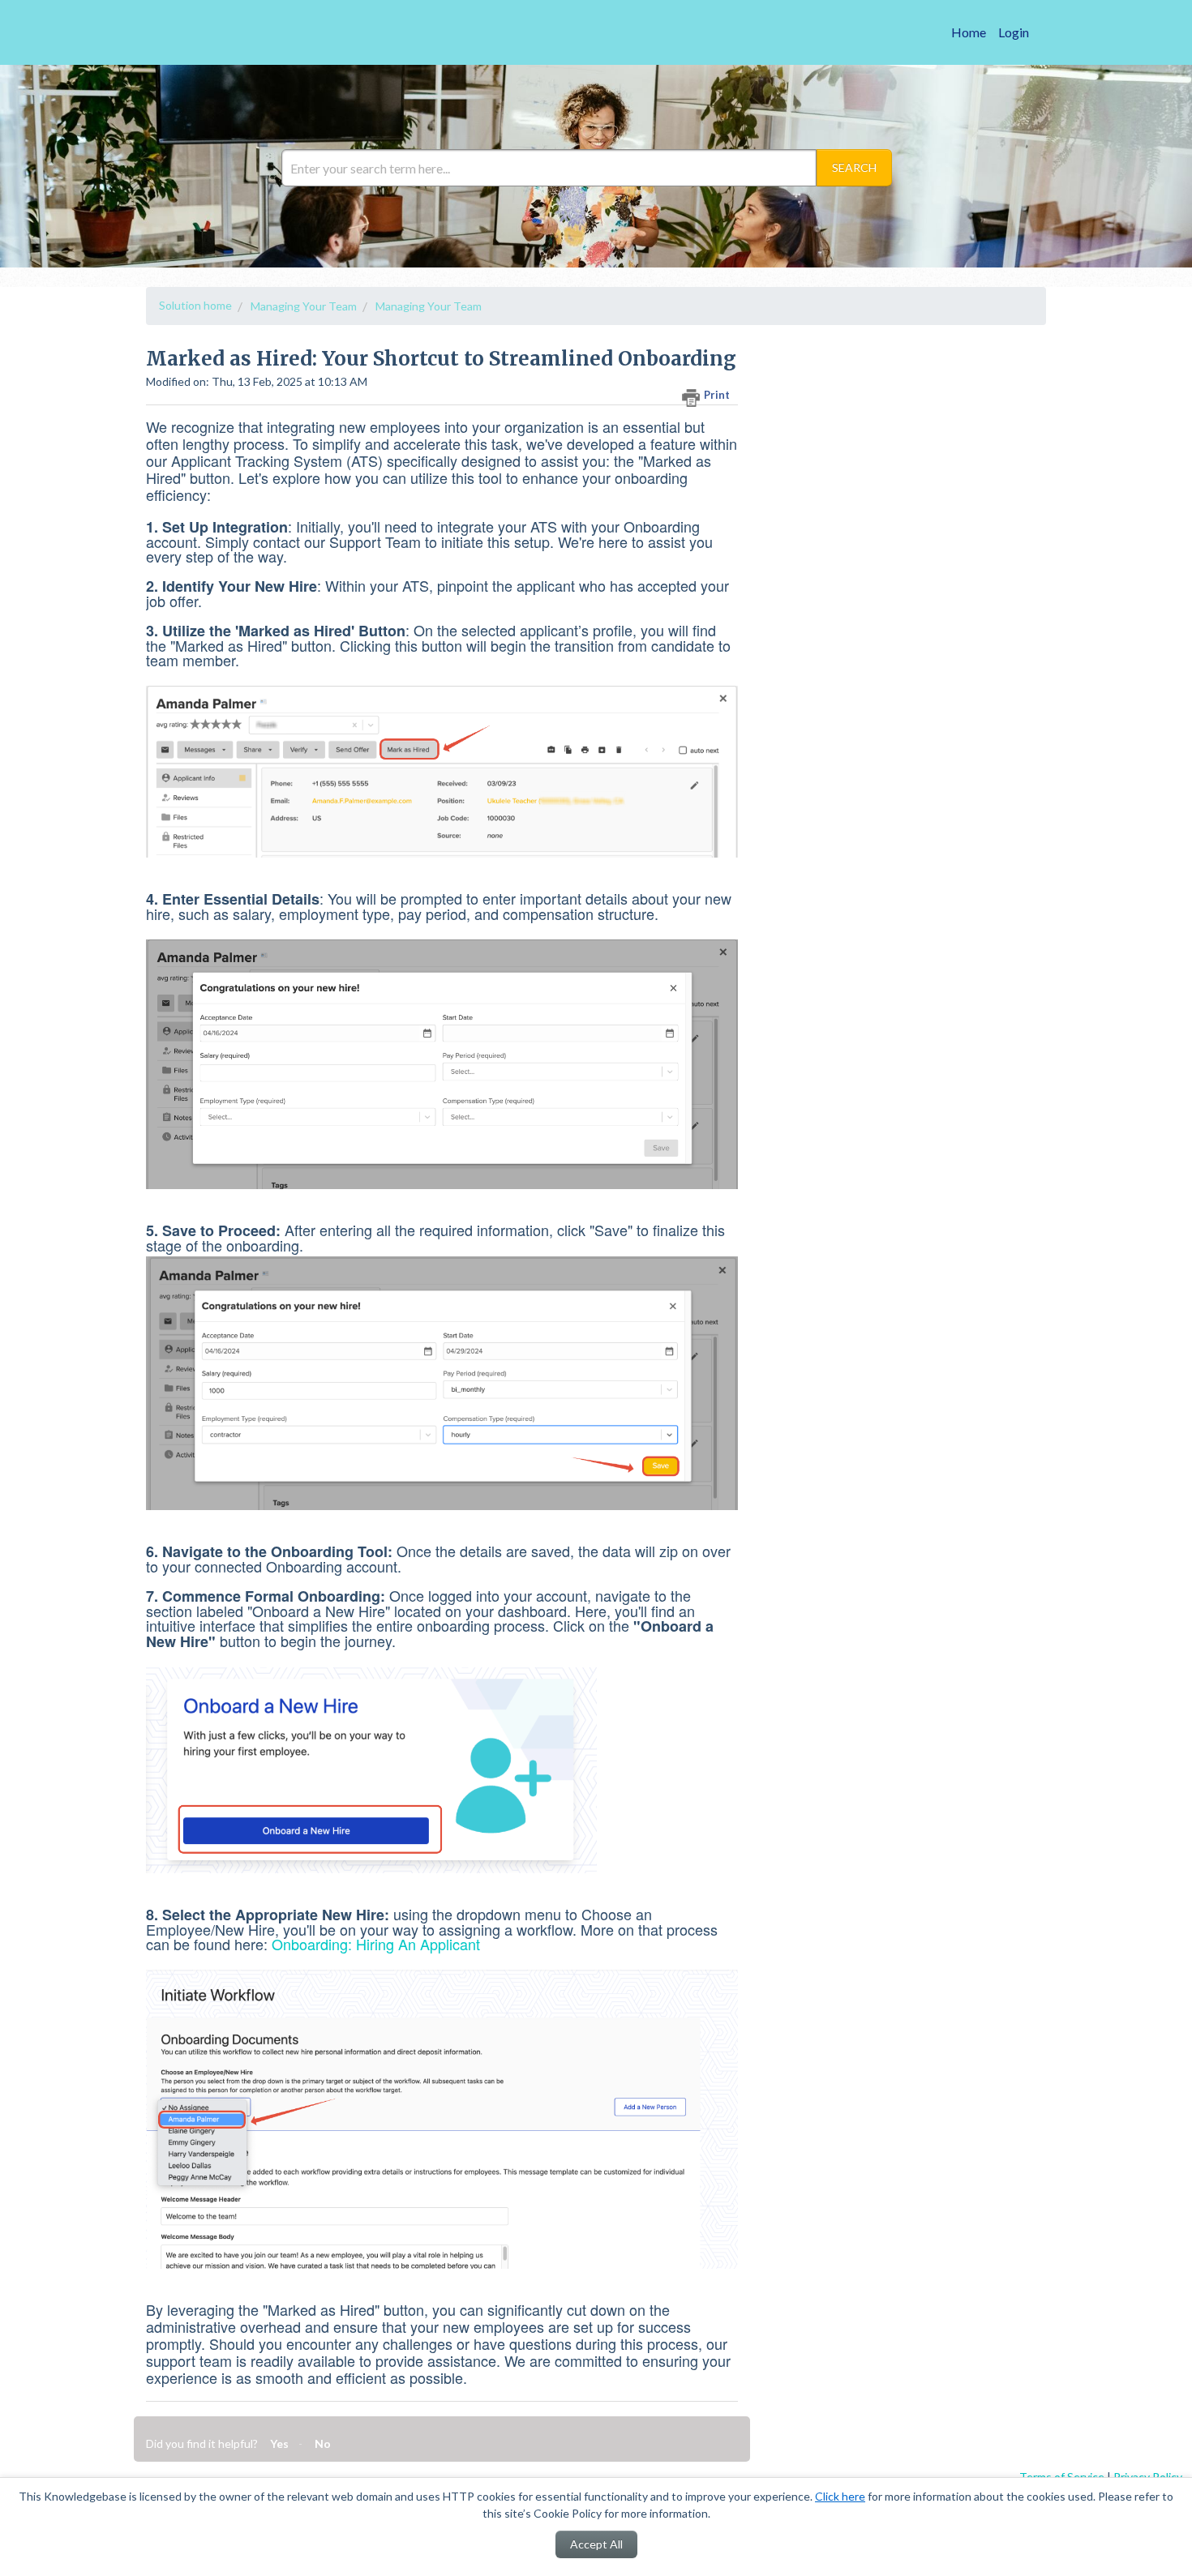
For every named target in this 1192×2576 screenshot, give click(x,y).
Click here (840, 2496)
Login (1014, 32)
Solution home (195, 305)
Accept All (596, 2544)
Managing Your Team (304, 306)
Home (969, 32)
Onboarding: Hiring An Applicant (376, 1944)
